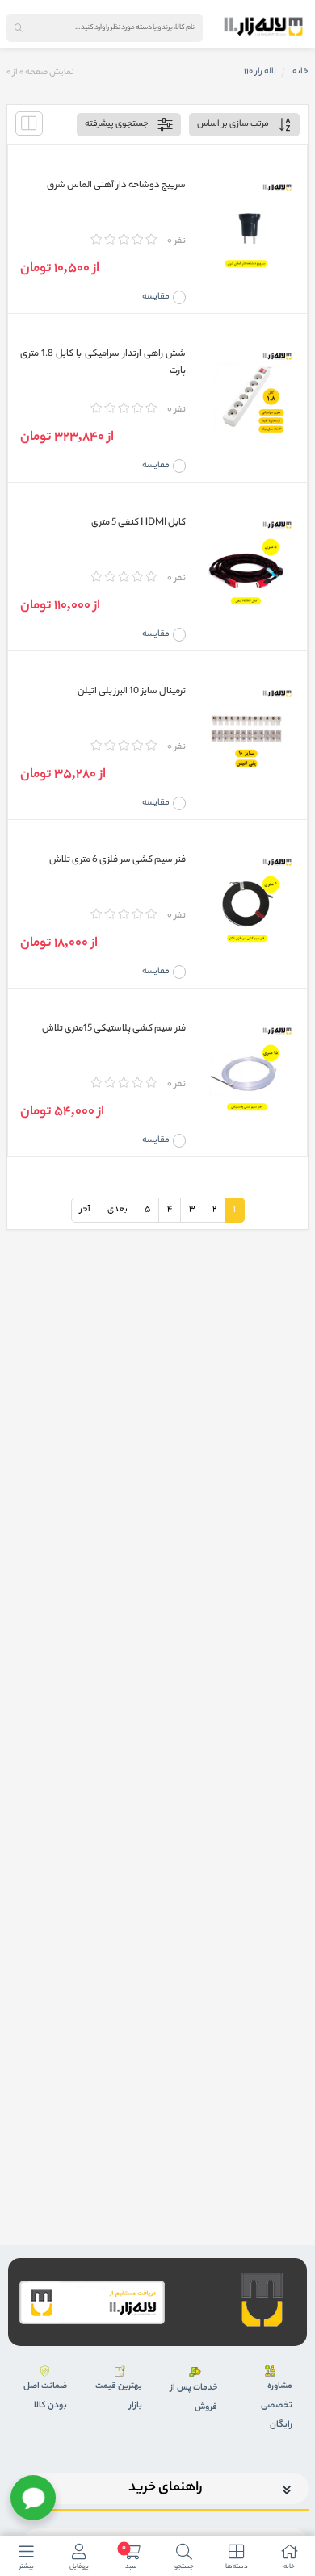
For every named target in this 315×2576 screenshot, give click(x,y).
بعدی (118, 1210)
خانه (300, 72)
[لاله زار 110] (263, 27)
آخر (85, 1210)
